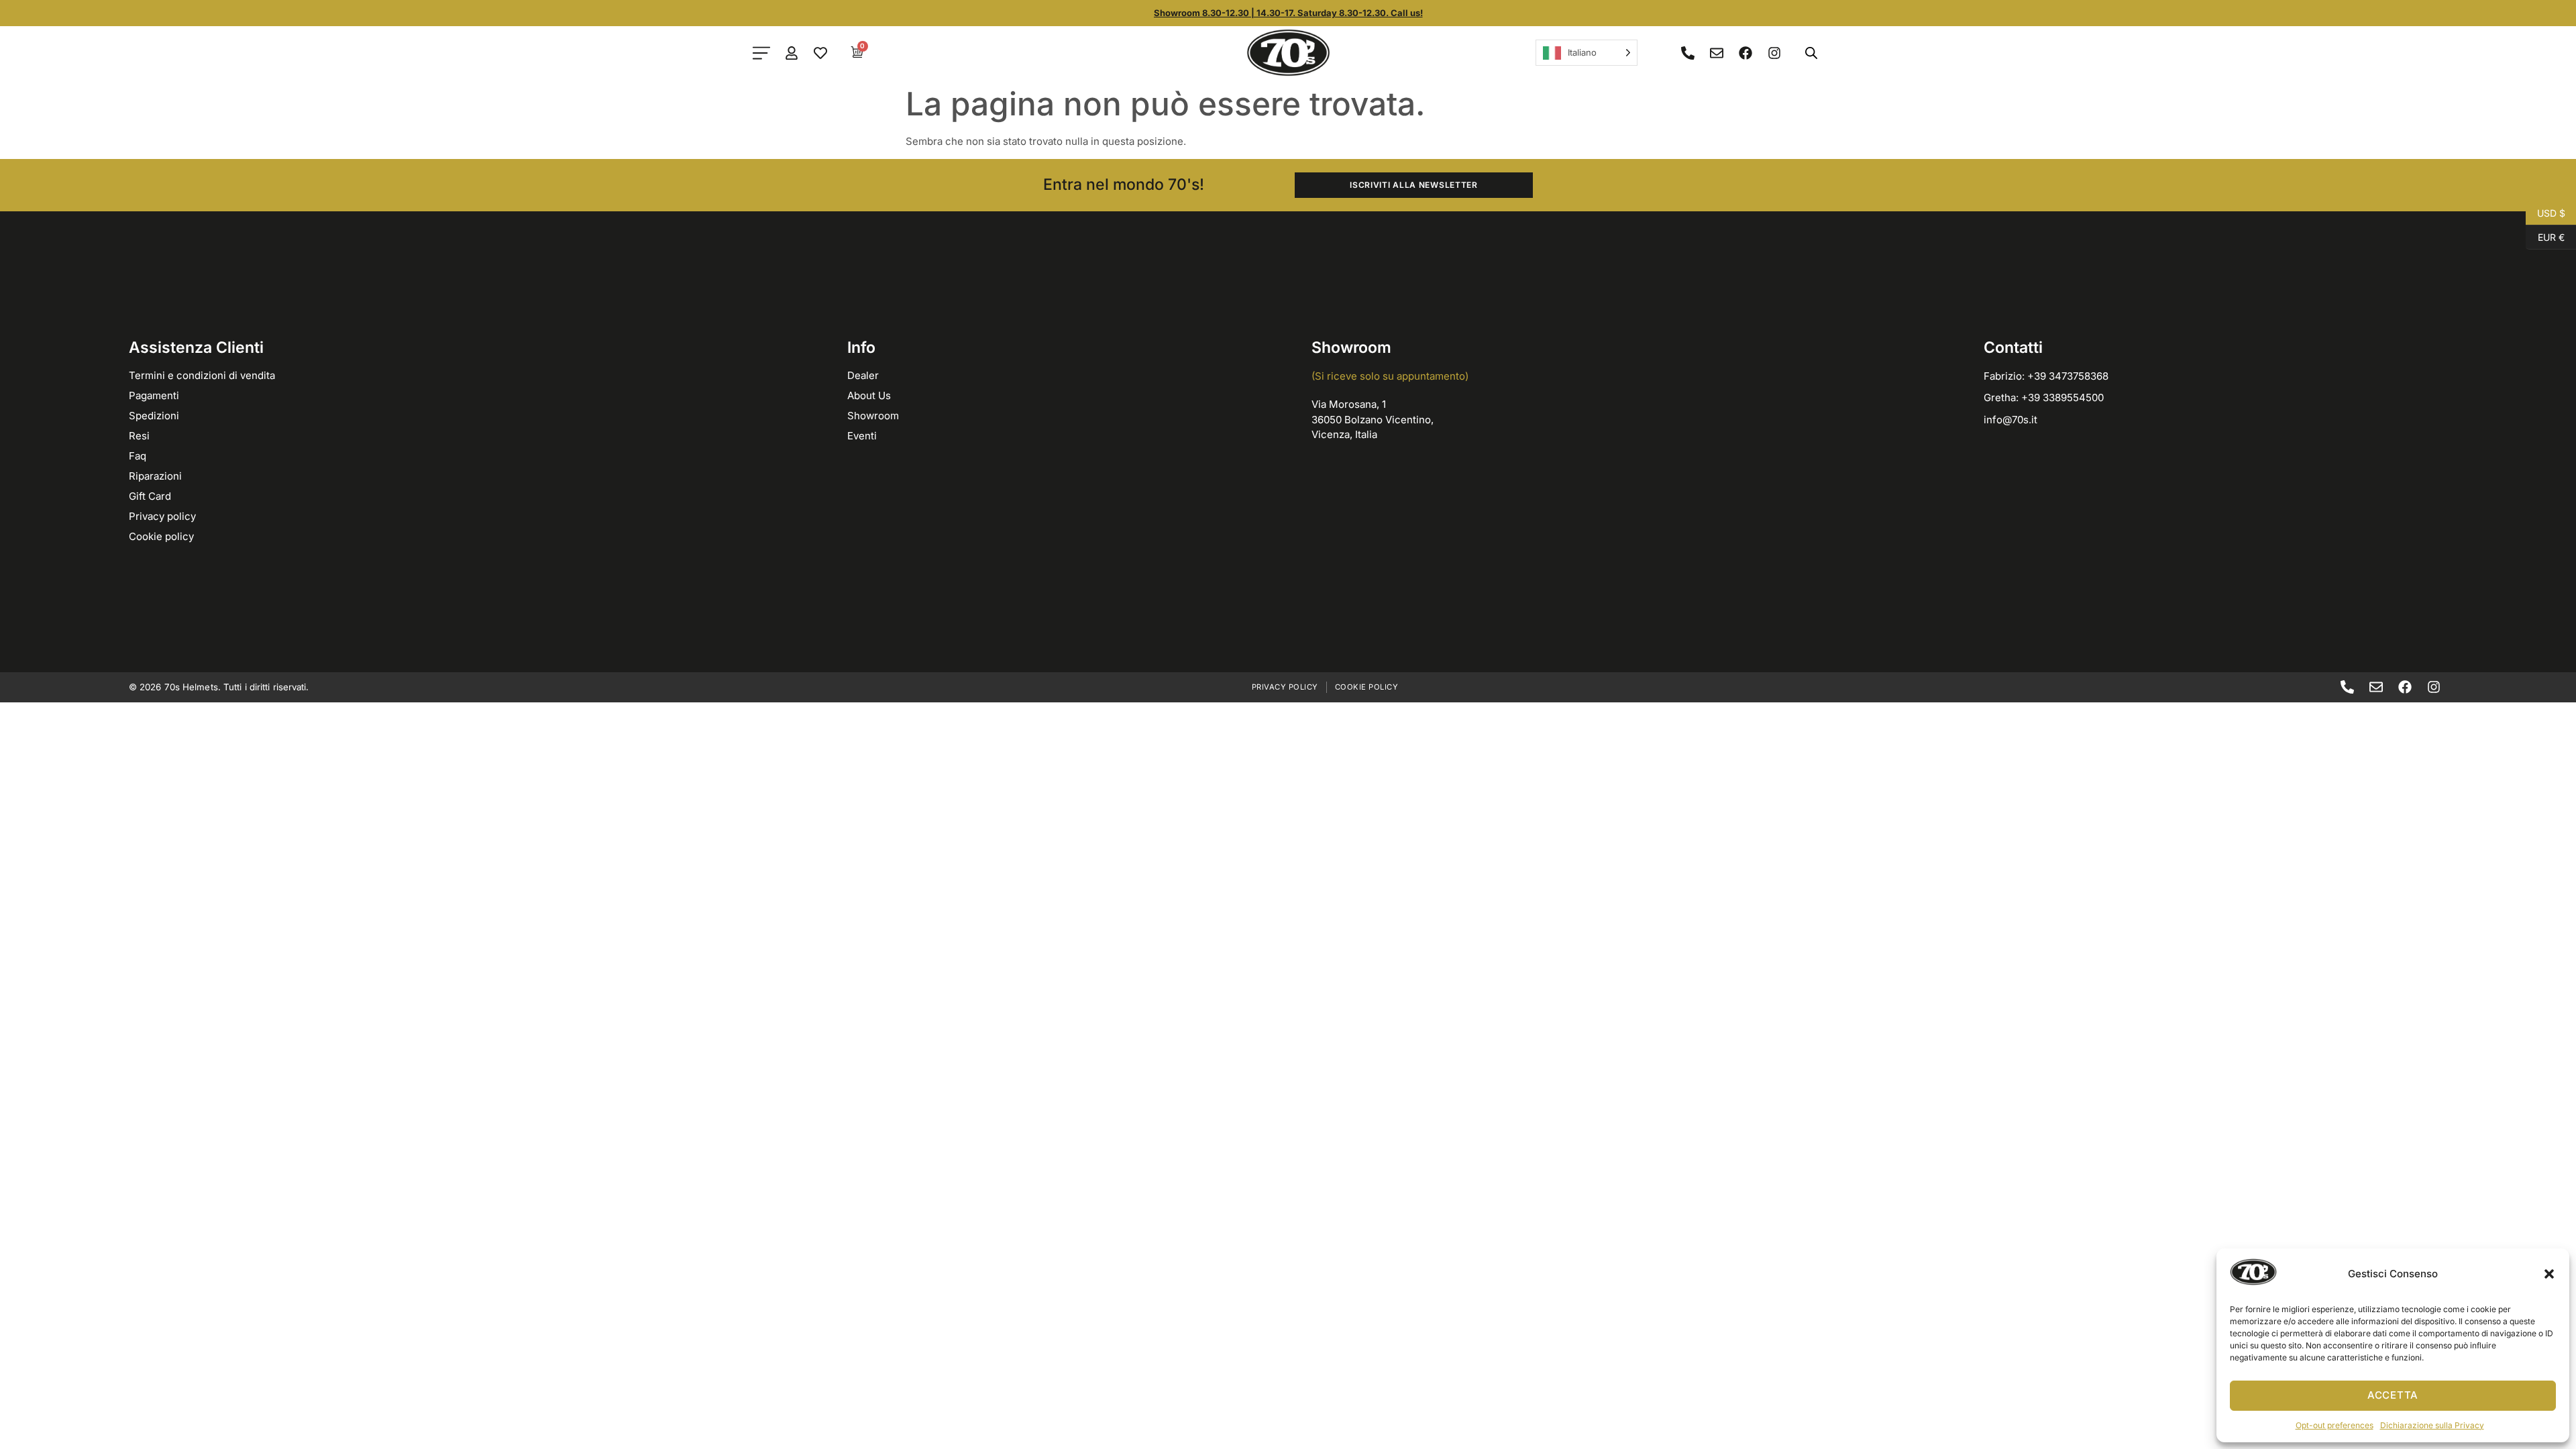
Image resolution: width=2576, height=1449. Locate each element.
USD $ (2545, 212)
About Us (869, 395)
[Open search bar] (1811, 53)
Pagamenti (154, 395)
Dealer (863, 375)
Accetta (2393, 1395)
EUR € (2545, 236)
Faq (138, 456)
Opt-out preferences (2334, 1425)
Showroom (873, 416)
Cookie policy (161, 536)
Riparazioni (155, 476)
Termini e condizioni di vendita (202, 375)
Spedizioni (154, 416)
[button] (2549, 1274)
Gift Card (150, 496)
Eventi (862, 436)
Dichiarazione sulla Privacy (2432, 1425)
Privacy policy (162, 516)
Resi (139, 436)
